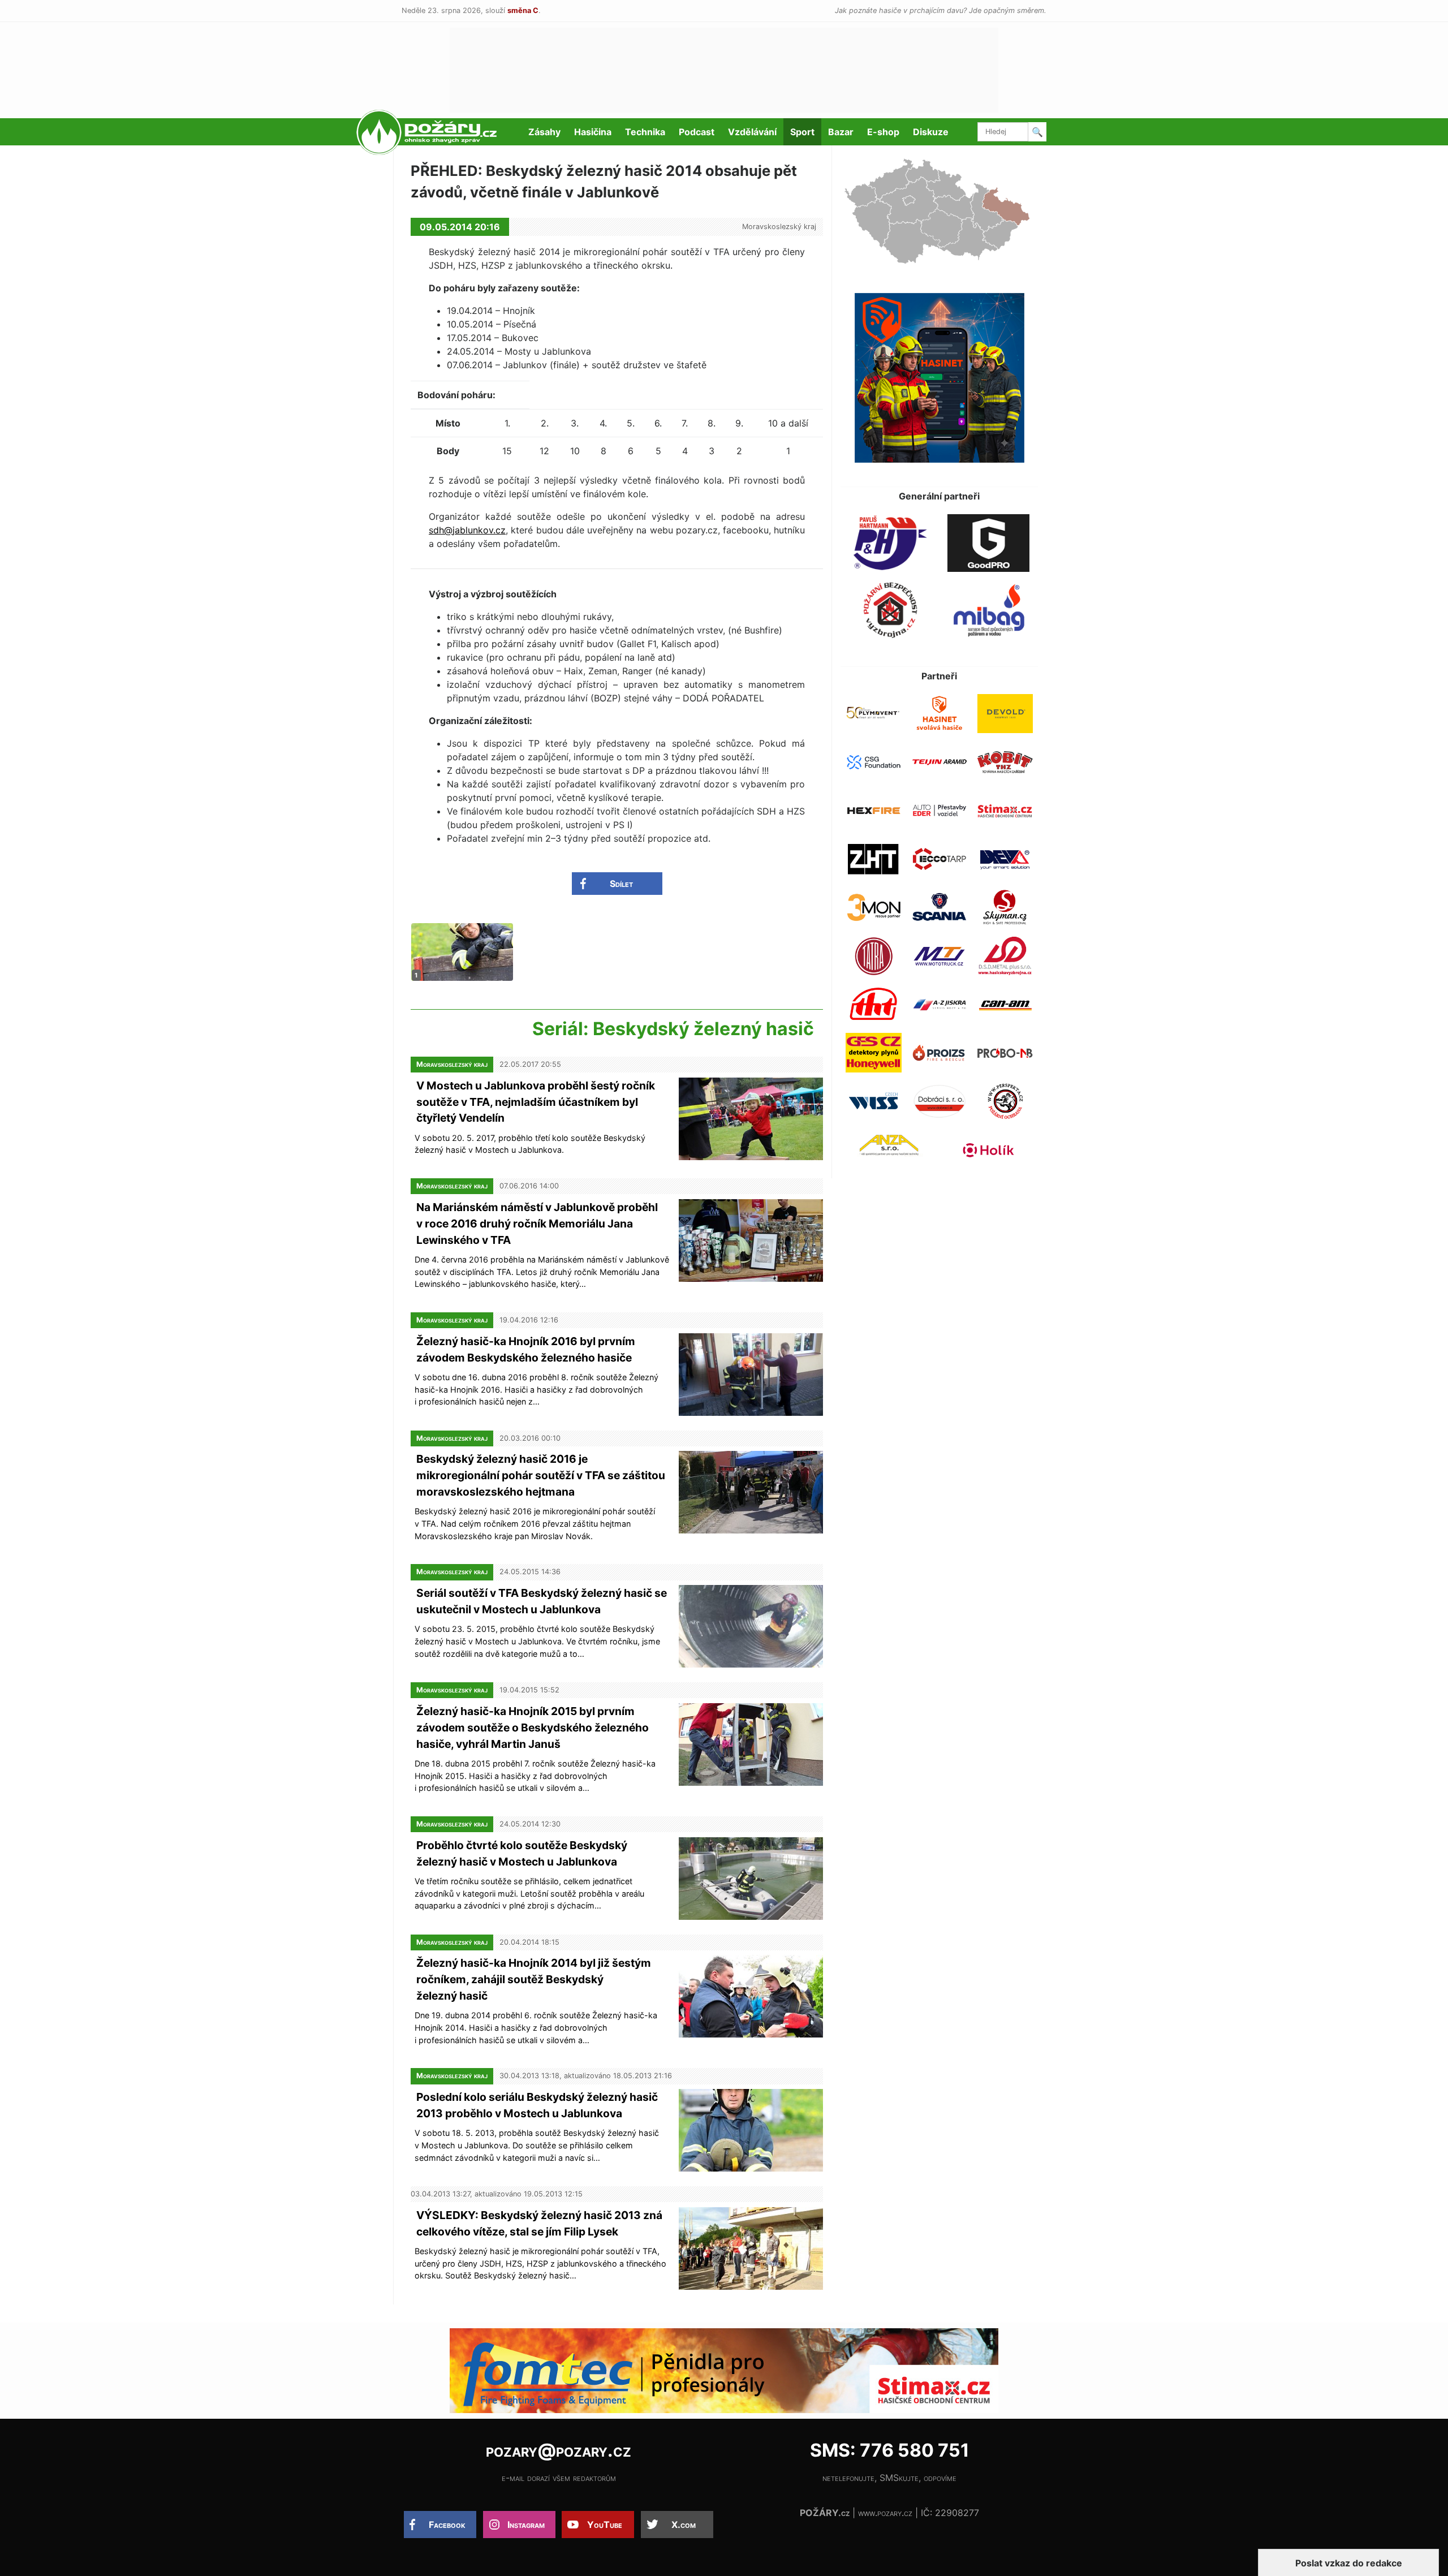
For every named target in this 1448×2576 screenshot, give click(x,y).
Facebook (447, 2525)
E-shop (883, 132)
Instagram (526, 2525)
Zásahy (544, 132)
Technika (645, 132)
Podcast (697, 132)
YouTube (605, 2525)
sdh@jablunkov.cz (467, 530)
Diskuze (931, 132)
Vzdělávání (752, 132)
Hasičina (593, 132)
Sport (802, 132)
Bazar (841, 132)
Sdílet (621, 884)
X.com (684, 2525)
